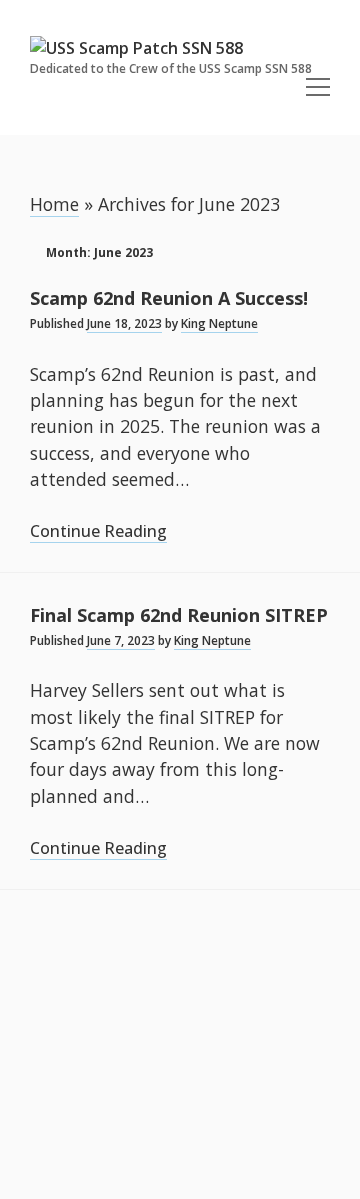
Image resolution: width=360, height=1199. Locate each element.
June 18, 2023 (124, 323)
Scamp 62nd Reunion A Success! (169, 298)
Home (54, 204)
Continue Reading (98, 531)
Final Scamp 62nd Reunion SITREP (179, 615)
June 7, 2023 (121, 640)
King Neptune (219, 323)
